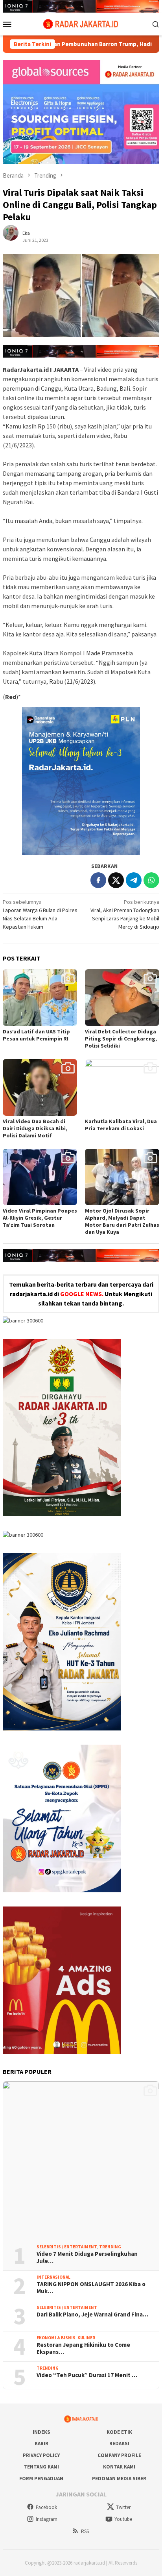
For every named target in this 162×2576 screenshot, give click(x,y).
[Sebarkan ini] (98, 880)
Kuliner (86, 2338)
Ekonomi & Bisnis (56, 2338)
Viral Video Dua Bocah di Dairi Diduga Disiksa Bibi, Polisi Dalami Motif (35, 1128)
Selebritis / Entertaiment (67, 2247)
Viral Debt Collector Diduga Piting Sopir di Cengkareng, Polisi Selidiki (121, 1039)
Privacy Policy (41, 2455)
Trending (110, 2247)
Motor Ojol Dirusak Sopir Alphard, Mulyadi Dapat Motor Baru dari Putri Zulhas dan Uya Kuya (122, 1221)
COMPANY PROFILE (119, 2455)
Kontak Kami (119, 2467)
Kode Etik (119, 2432)
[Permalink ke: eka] (15, 236)
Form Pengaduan (41, 2479)
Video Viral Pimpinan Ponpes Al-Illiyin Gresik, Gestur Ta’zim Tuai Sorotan (40, 1218)
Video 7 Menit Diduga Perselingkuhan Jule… (87, 2257)
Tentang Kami (41, 2467)
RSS (85, 2531)
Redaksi (119, 2443)
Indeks (41, 2432)
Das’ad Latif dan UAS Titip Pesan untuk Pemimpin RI (36, 1035)
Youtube (123, 2519)
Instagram (47, 2519)
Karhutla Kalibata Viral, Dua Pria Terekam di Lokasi (121, 1125)
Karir (41, 2443)
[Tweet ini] (116, 880)
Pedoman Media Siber (119, 2479)
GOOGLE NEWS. (82, 1294)
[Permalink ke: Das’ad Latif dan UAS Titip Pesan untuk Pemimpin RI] (40, 998)
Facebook (46, 2507)
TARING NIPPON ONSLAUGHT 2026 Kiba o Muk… (91, 2288)
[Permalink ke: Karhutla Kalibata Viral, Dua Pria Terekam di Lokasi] (122, 1087)
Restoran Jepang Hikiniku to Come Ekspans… (83, 2348)
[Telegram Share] (134, 880)
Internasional (53, 2277)
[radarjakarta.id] (81, 23)
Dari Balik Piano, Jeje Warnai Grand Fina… (92, 2315)
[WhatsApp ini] (151, 880)
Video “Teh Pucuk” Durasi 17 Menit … (87, 2375)
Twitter (123, 2507)
